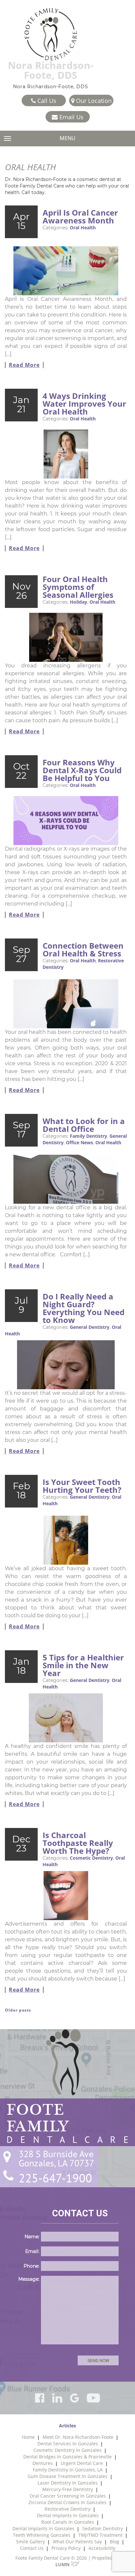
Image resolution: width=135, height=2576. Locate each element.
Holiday (78, 602)
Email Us (71, 117)
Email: (32, 2251)
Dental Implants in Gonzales (68, 2515)
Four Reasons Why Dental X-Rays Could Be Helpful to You (82, 770)
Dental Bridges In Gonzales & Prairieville (67, 2457)
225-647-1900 (55, 2178)
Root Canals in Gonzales (68, 2522)
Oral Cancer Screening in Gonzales (68, 2496)
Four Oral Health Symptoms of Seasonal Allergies (78, 587)
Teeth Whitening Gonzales (42, 2535)
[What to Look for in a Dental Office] (66, 1179)
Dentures (43, 2463)
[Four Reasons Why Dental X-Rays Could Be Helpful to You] (66, 821)
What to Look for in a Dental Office (84, 1125)
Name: (32, 2237)
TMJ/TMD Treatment (100, 2535)
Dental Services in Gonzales (68, 2444)
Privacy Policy (66, 2548)
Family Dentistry (88, 1136)
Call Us (46, 101)
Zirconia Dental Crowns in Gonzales (67, 2502)
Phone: (31, 2266)
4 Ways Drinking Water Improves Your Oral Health (84, 404)
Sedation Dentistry (103, 2528)
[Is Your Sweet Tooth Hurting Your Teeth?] (66, 1540)
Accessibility (102, 2548)
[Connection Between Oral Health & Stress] (66, 1004)
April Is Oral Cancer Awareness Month (80, 216)
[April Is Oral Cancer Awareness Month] (66, 271)
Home (28, 2437)
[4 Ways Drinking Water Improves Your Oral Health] (66, 454)
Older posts (18, 2010)
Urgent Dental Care (82, 2463)
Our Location (93, 101)
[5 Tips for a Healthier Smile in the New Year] (66, 1718)
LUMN (63, 2564)
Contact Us (32, 2548)
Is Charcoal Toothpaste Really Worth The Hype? (78, 1843)
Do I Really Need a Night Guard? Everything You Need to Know (84, 1308)
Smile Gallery (30, 2542)
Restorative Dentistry (67, 2509)
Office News (79, 1142)
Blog (115, 2542)
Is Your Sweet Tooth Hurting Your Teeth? (82, 1486)
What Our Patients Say (77, 2542)
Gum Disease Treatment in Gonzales (67, 2476)
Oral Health (83, 228)
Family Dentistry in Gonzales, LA (68, 2470)
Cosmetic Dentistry (91, 1858)
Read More (24, 365)
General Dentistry (90, 1327)
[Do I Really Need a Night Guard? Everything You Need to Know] (66, 1365)
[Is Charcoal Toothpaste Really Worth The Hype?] (66, 1896)
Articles (67, 2426)
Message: (29, 2279)
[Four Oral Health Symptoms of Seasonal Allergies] (66, 635)
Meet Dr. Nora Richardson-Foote (78, 2437)
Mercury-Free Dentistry (68, 2489)
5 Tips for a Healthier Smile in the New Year (83, 1665)
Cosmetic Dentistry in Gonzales (67, 2450)
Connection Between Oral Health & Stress (83, 949)
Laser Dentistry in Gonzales (68, 2483)
